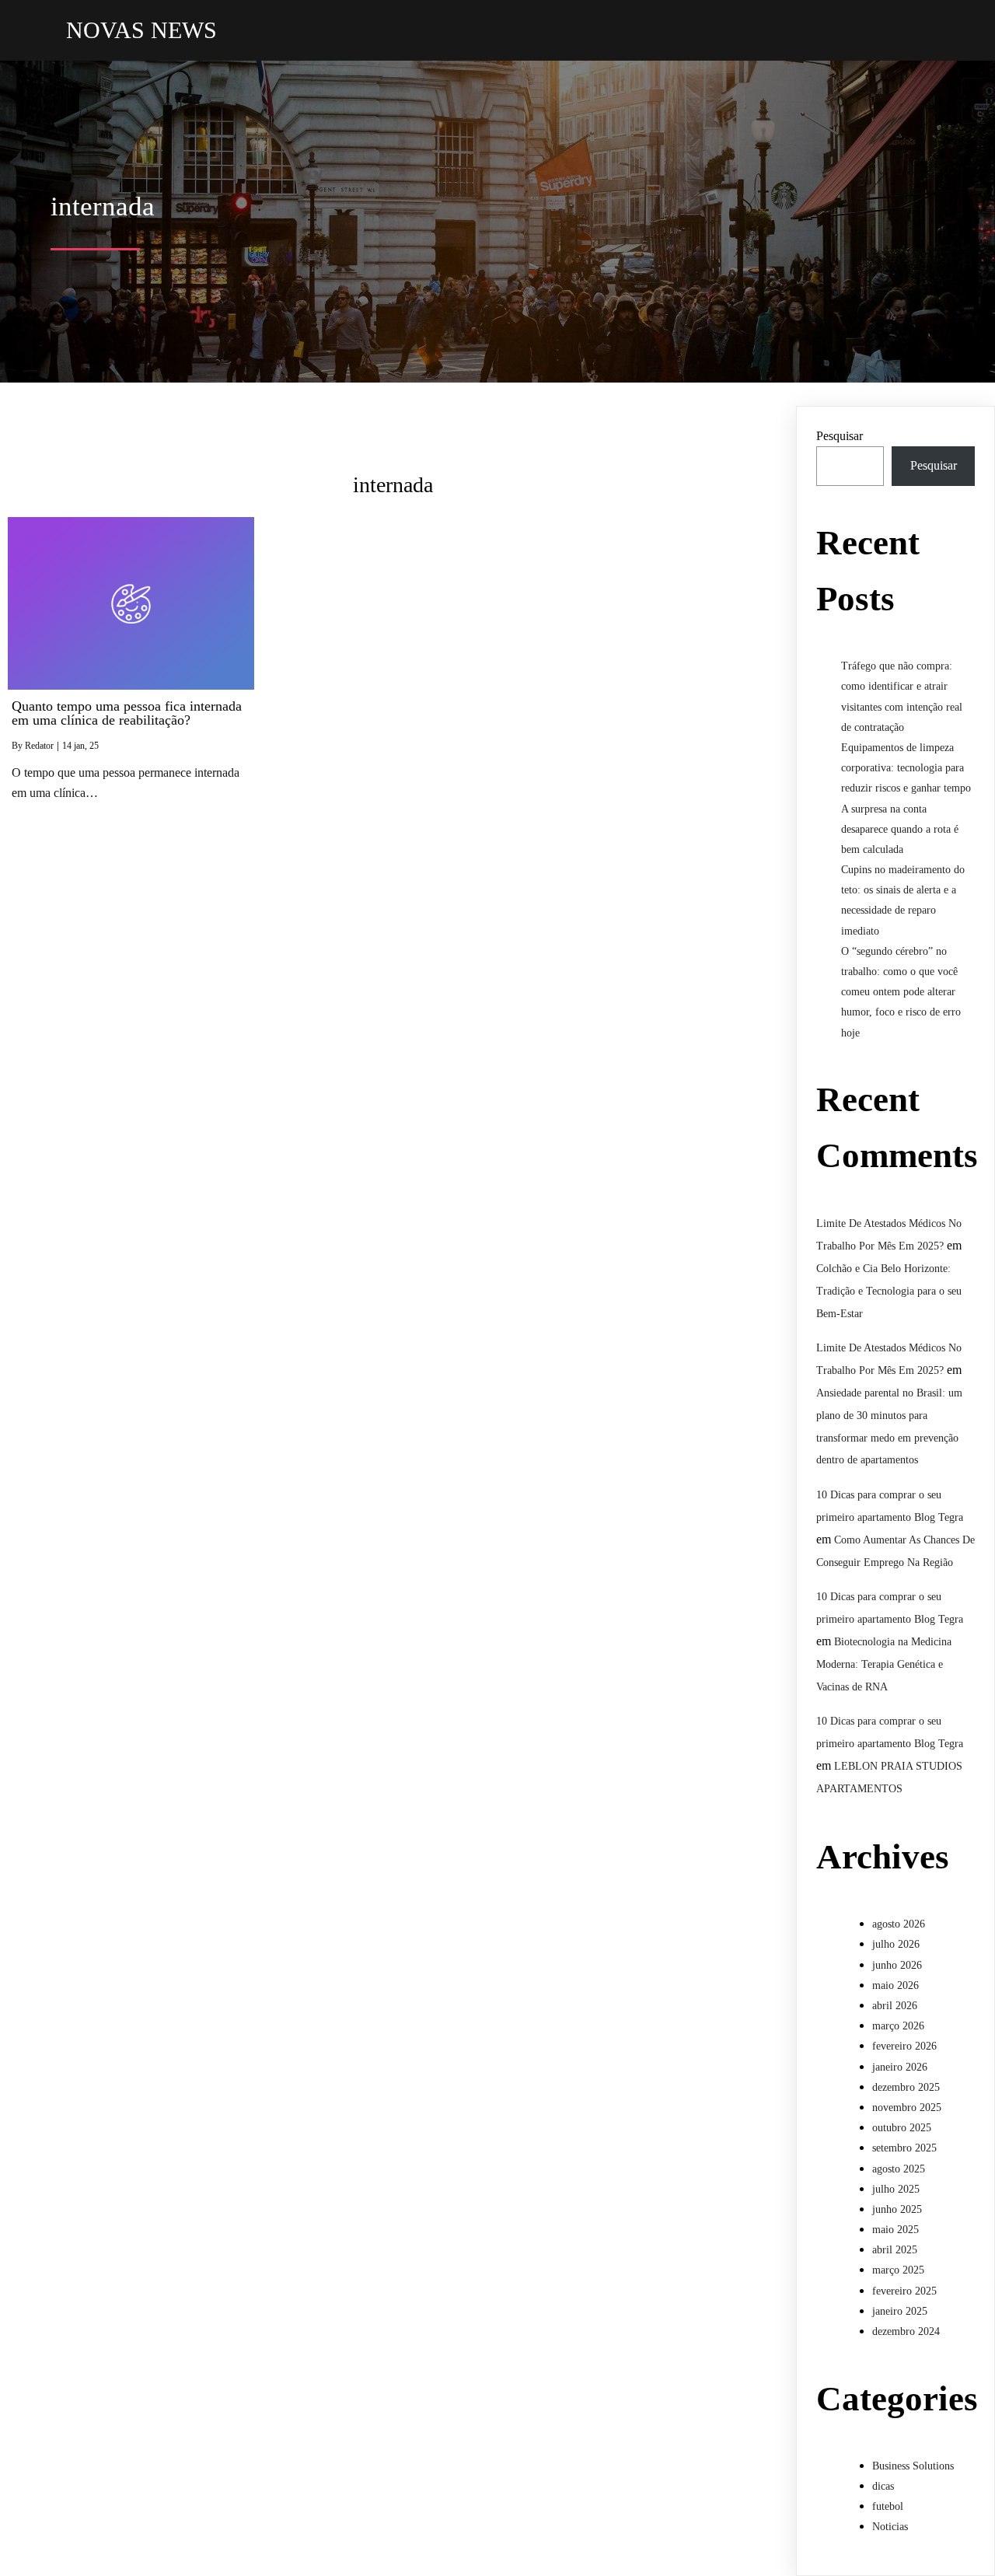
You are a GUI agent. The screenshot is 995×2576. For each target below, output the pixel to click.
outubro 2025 (902, 2128)
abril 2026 (895, 2006)
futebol (888, 2506)
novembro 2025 (907, 2108)
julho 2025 (896, 2189)
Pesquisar (840, 436)
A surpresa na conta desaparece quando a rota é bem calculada (900, 829)
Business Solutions (913, 2466)
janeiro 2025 (900, 2311)
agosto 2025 (899, 2169)
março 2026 (898, 2026)
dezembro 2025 (906, 2087)
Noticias (890, 2527)
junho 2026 (897, 1965)
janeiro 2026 (900, 2067)
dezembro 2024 (906, 2331)
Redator (39, 746)
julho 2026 (896, 1944)
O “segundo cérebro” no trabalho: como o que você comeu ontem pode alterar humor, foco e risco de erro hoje (901, 992)
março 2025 (898, 2270)
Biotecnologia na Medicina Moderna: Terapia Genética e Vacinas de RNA (884, 1664)
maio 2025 (895, 2230)
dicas (883, 2486)
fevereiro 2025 (904, 2291)
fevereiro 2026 (904, 2046)
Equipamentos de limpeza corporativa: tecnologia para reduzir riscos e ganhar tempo (906, 768)
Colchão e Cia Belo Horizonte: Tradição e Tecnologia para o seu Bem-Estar (889, 1291)
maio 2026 (895, 1985)
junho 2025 (897, 2209)
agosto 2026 (899, 1924)
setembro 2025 (904, 2148)
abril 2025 (895, 2250)
